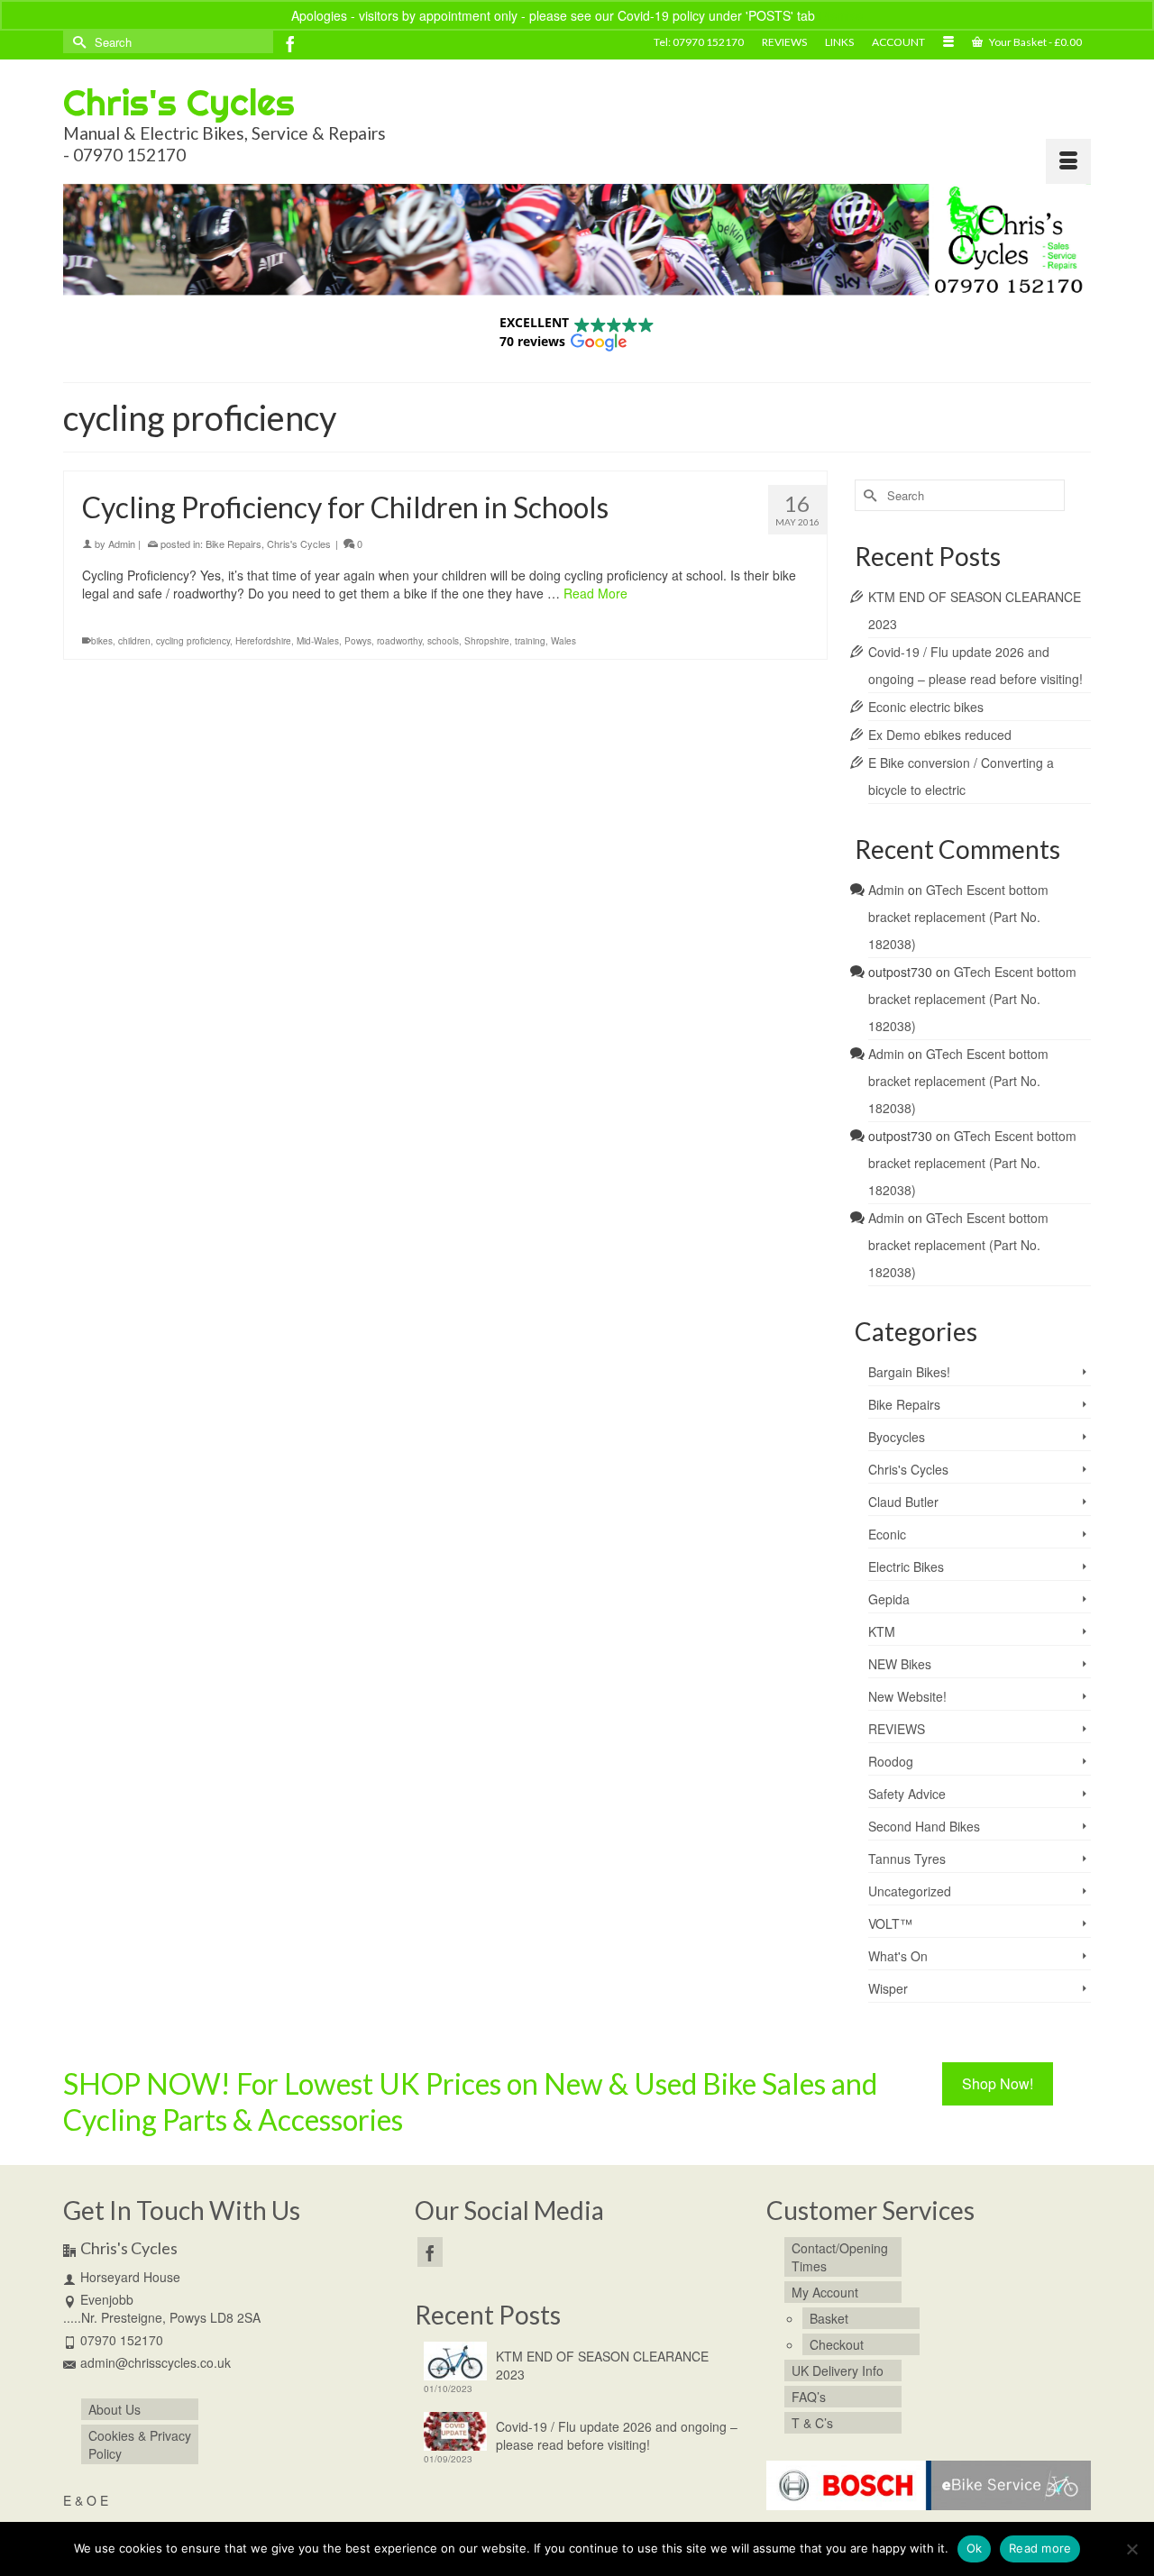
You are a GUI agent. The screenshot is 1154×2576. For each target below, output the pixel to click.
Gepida (889, 1599)
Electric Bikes (906, 1567)
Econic (887, 1534)
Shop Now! (998, 2083)
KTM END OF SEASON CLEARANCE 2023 (602, 2365)
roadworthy (399, 641)
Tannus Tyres (907, 1859)
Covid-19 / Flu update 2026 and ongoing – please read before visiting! (617, 2435)
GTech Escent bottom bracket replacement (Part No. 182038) (958, 917)
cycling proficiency (193, 641)
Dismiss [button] (841, 15)
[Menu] (1068, 161)
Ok (975, 2548)
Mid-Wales (318, 641)
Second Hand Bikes (924, 1826)
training (530, 641)
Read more (1040, 2548)
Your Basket (1035, 42)
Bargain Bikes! (909, 1372)
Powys (358, 641)
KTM (882, 1631)
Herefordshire (263, 641)
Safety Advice (907, 1794)
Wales (563, 641)
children (134, 641)
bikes (102, 641)
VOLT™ (890, 1923)
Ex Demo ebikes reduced (940, 735)
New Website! (907, 1696)
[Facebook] (290, 43)
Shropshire (487, 641)
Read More (595, 593)
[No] (1131, 2549)
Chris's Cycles (179, 102)
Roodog (891, 1761)
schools (443, 641)
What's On (898, 1956)
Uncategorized (910, 1891)
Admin (122, 544)
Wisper (888, 1988)
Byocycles (897, 1437)
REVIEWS (897, 1729)
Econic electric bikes (926, 707)
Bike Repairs (234, 544)
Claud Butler (903, 1502)
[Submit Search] (77, 42)
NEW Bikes (900, 1664)
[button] (577, 332)
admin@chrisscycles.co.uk (156, 2362)
